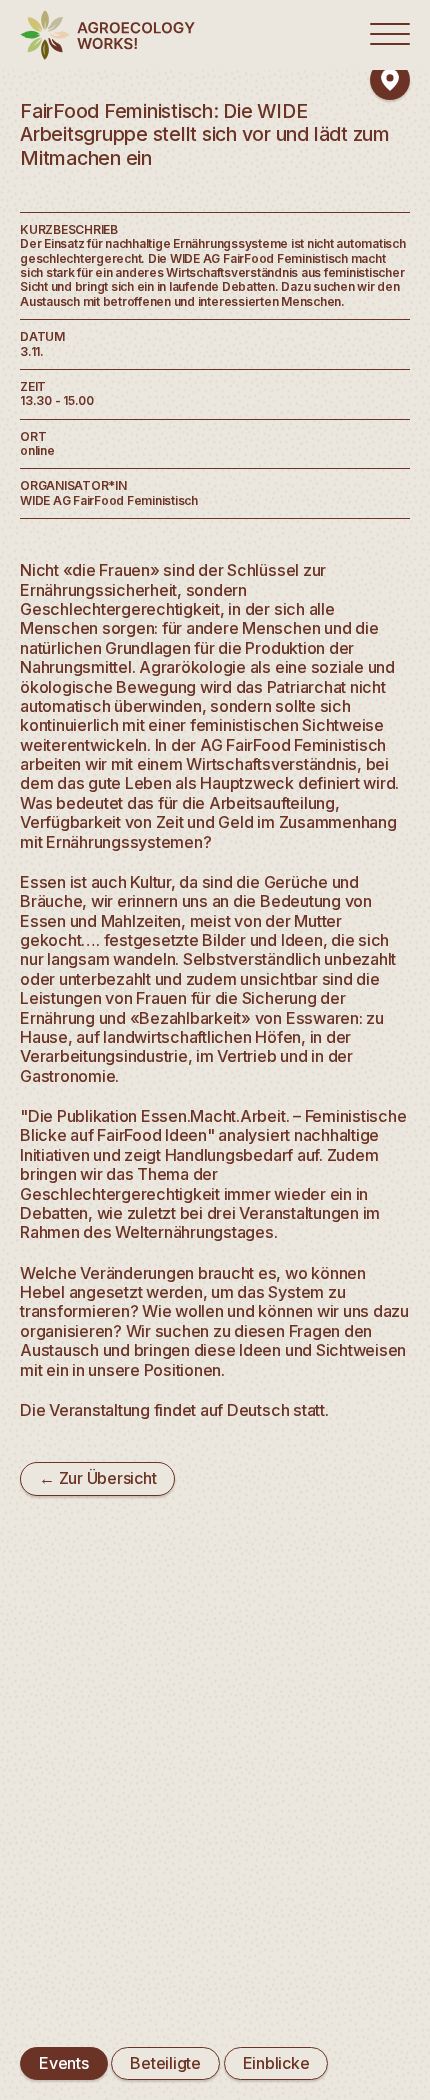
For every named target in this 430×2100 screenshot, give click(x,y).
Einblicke (276, 2063)
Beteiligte (165, 2063)
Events (64, 2063)
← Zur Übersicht (97, 1478)
